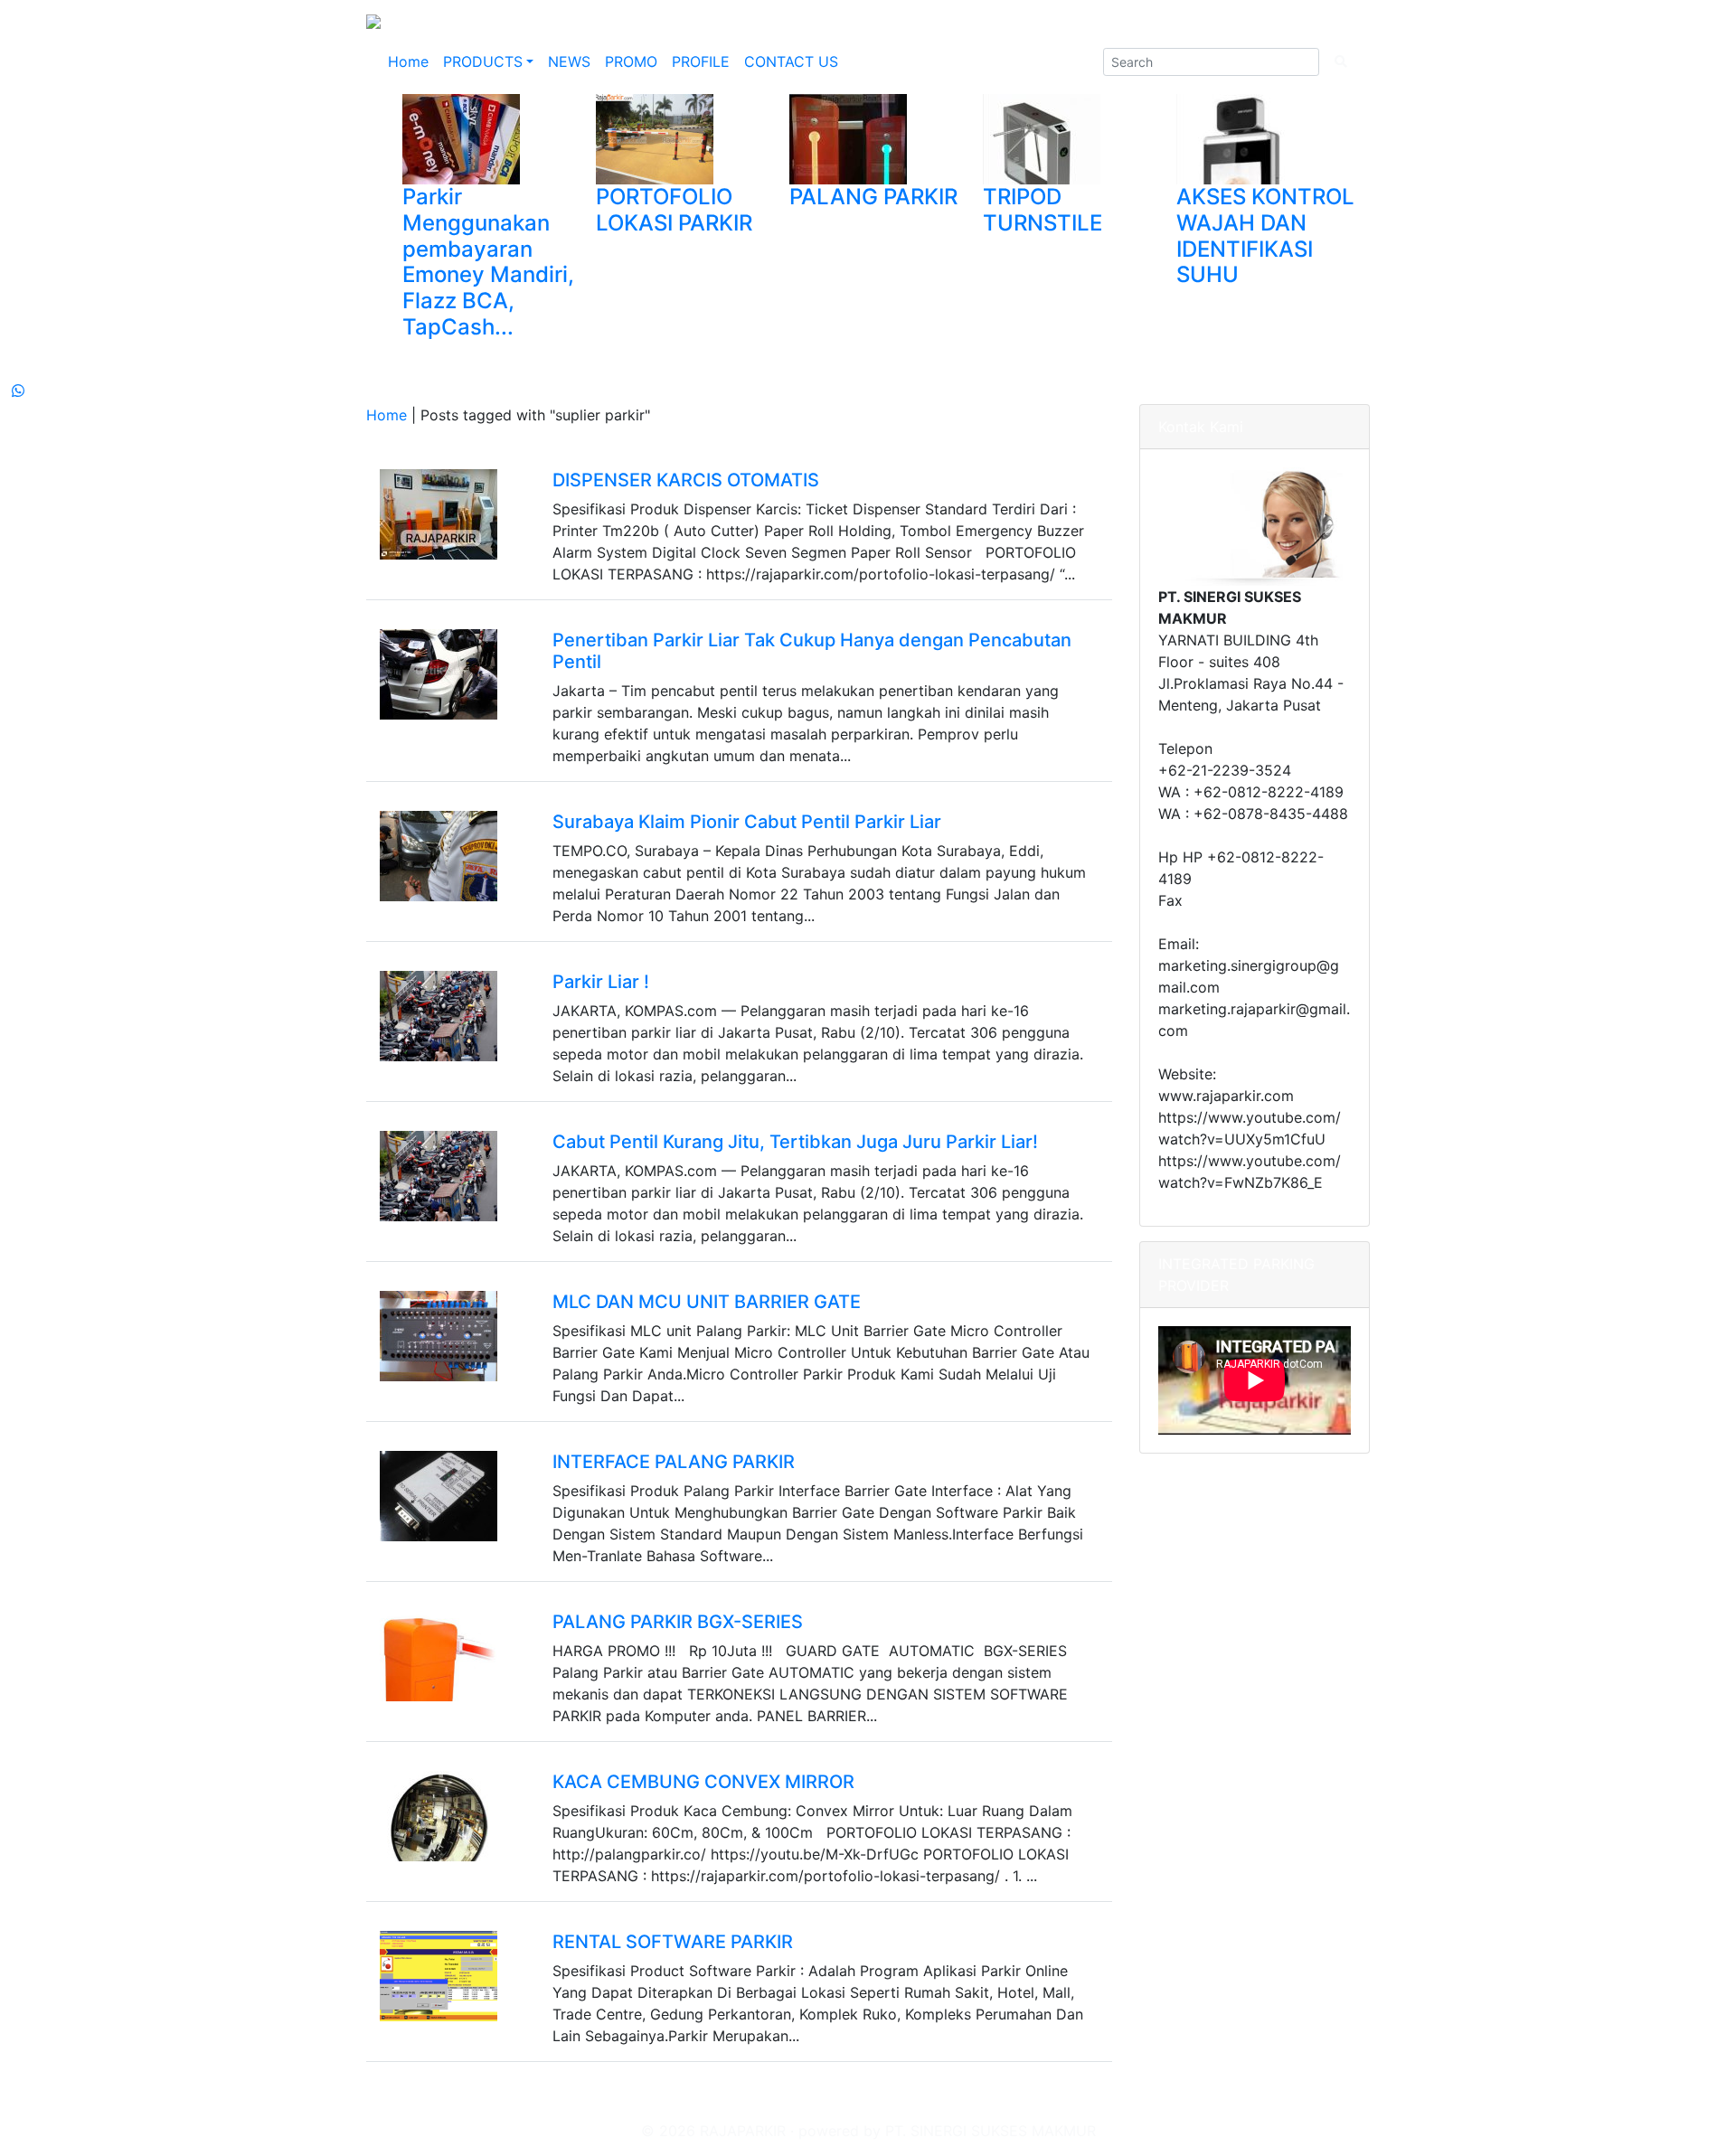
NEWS (569, 61)
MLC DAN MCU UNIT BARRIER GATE (707, 1302)
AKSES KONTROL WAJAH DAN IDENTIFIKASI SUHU (1265, 235)
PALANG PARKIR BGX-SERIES (678, 1622)
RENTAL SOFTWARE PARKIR (673, 1942)
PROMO (631, 61)
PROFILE (701, 61)
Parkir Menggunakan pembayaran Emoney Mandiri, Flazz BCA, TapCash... (488, 262)
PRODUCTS (483, 61)
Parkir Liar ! (601, 982)
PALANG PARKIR (873, 197)
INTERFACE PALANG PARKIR (674, 1462)
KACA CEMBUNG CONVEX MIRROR (703, 1782)
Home (408, 61)
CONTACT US (791, 61)
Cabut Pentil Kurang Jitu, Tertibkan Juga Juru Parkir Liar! (795, 1142)
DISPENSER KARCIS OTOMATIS (686, 480)
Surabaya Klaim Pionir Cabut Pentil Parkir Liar (747, 822)
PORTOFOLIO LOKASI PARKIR (674, 210)
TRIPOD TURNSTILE (1043, 210)
